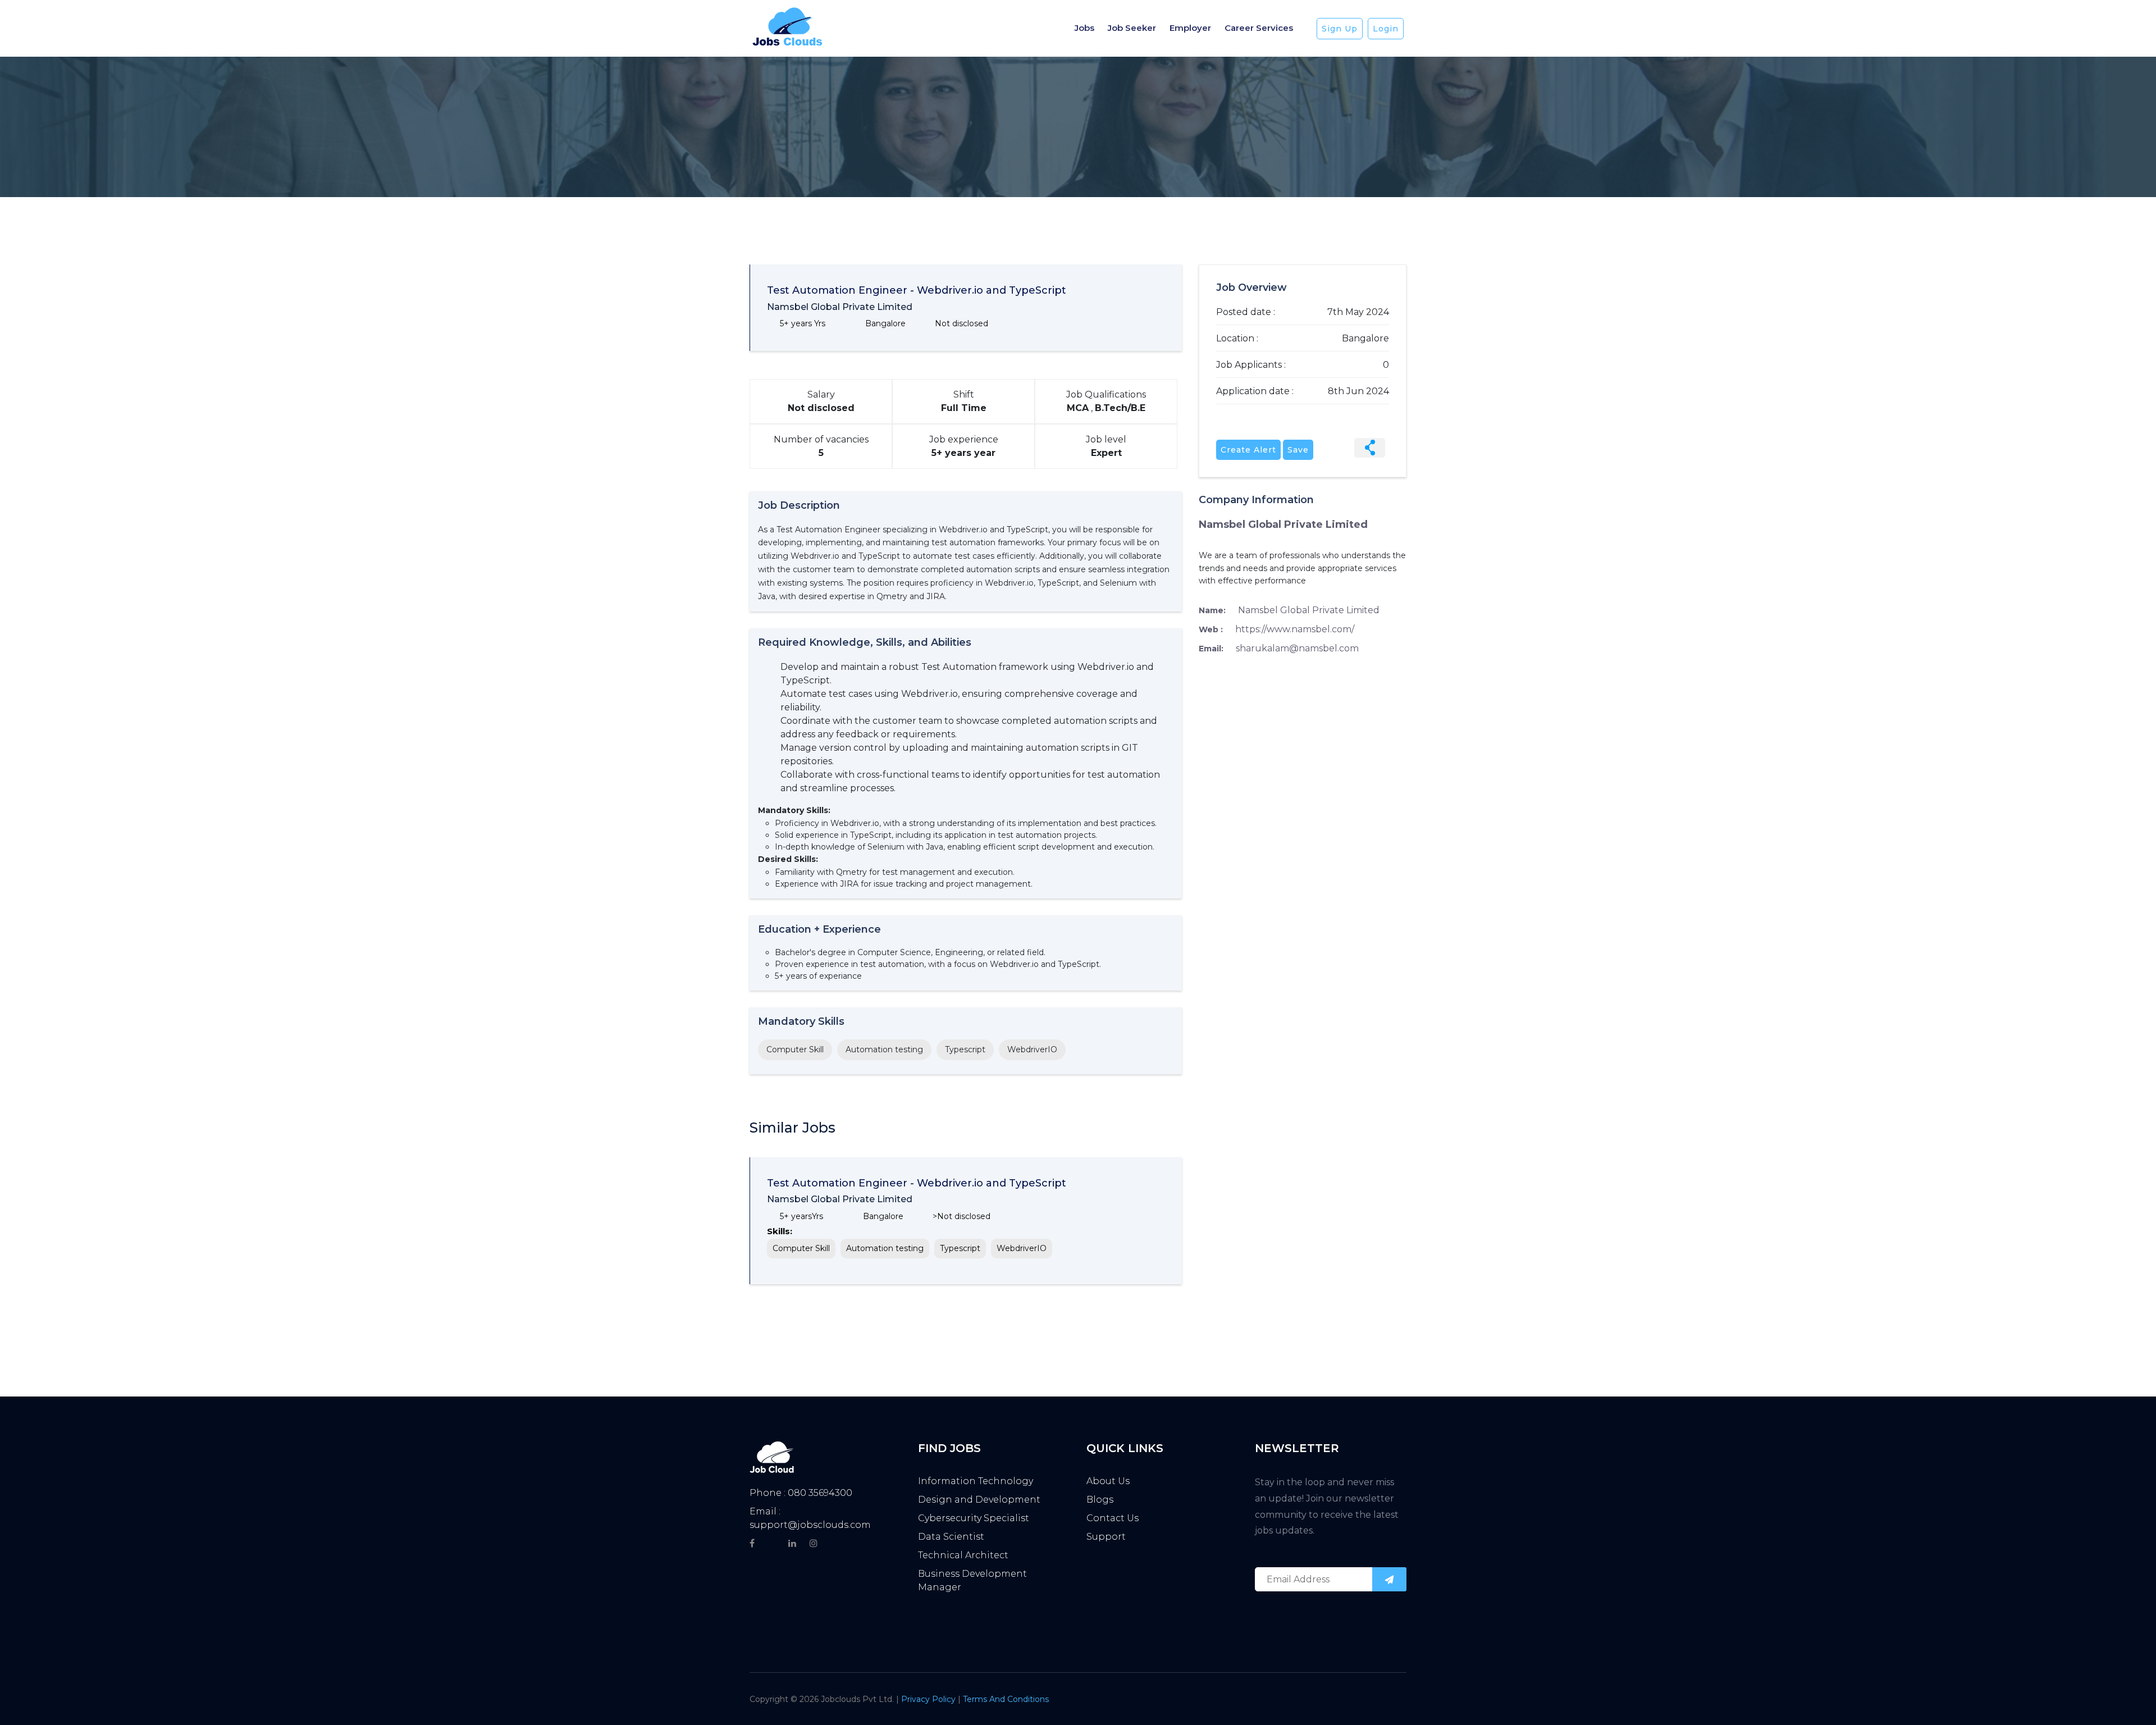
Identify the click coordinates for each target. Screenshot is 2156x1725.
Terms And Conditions (1006, 1699)
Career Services (1259, 28)
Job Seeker (1132, 28)
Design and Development (979, 1500)
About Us (1108, 1481)
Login (1386, 29)
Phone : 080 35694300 (801, 1493)
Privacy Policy (929, 1699)
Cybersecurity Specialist (974, 1518)
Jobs (1084, 28)
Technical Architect (963, 1555)
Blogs (1100, 1500)
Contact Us (1113, 1518)
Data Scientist (951, 1537)
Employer (1190, 28)
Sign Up (1340, 29)
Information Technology (976, 1481)
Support (1106, 1537)
